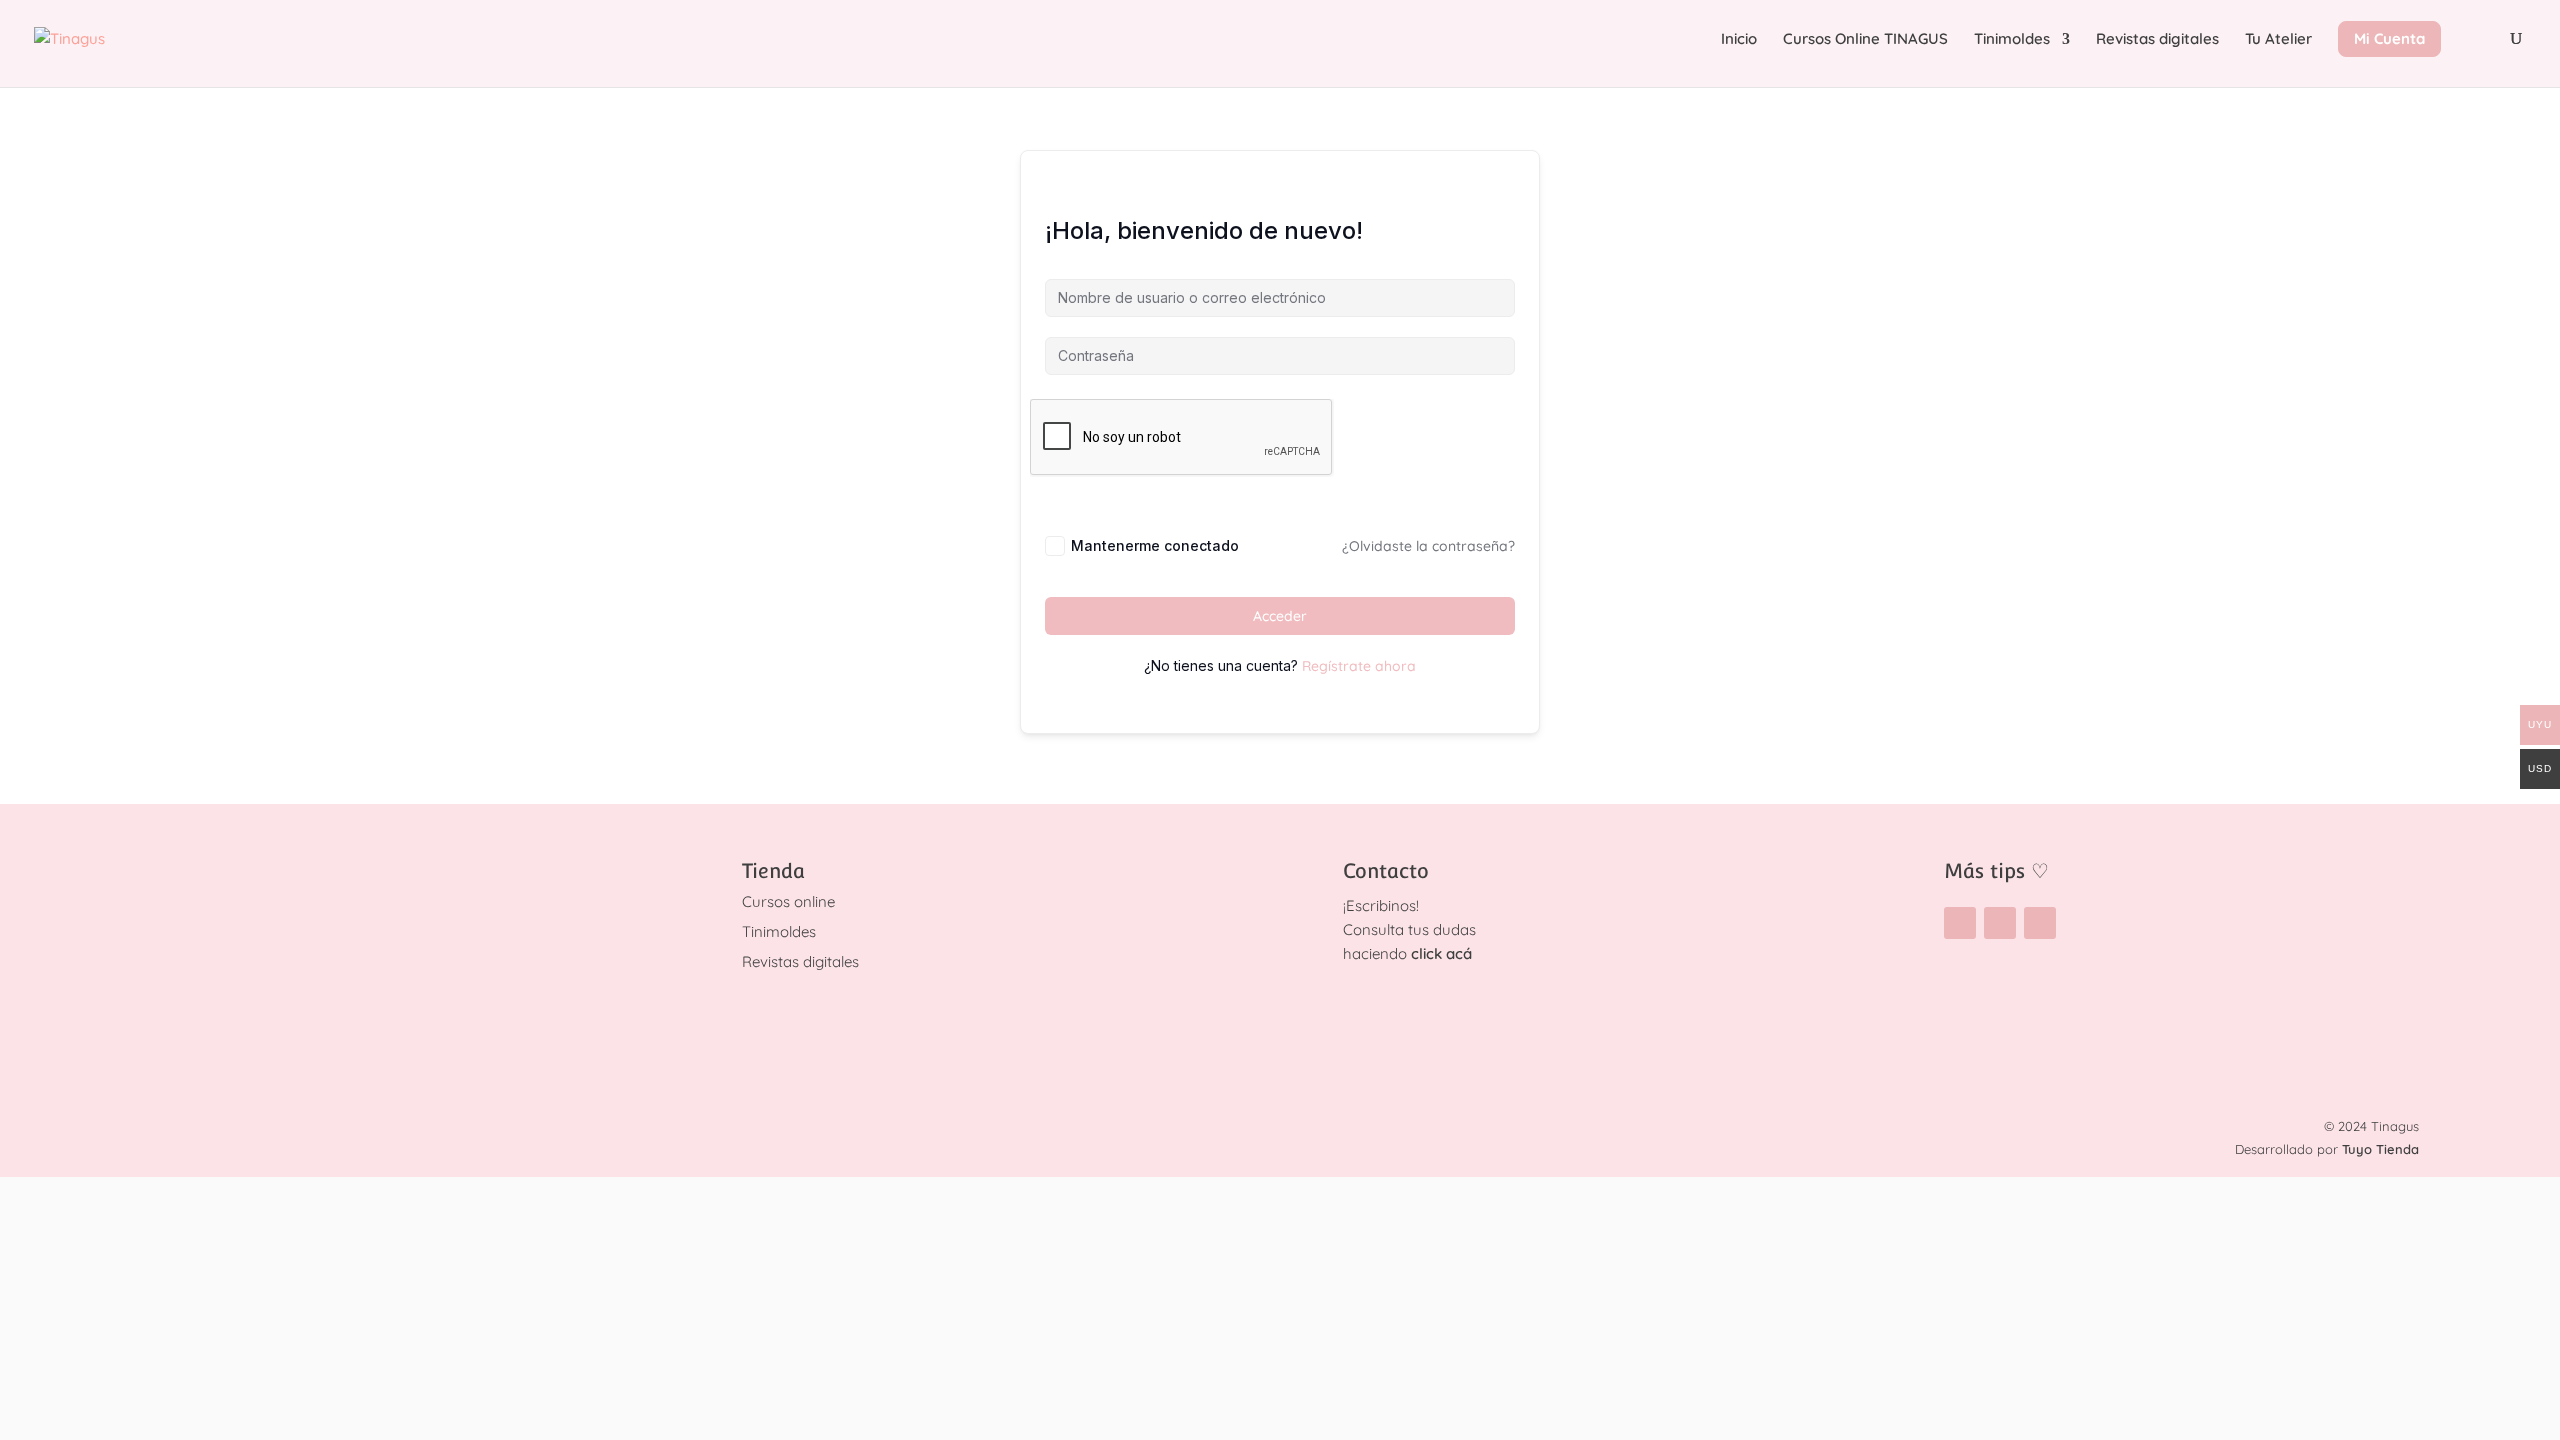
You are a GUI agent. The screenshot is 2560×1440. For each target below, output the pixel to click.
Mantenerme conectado (1155, 545)
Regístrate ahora (1359, 666)
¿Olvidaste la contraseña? (1428, 546)
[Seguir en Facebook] (2000, 923)
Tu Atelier (2278, 40)
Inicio (1739, 40)
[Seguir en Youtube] (2040, 923)
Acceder (1280, 616)
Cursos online (788, 901)
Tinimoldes (2012, 40)
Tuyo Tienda (2380, 1149)
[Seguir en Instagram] (1960, 923)
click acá (1441, 953)
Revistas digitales (2157, 40)
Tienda (773, 871)
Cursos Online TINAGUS (1865, 40)
